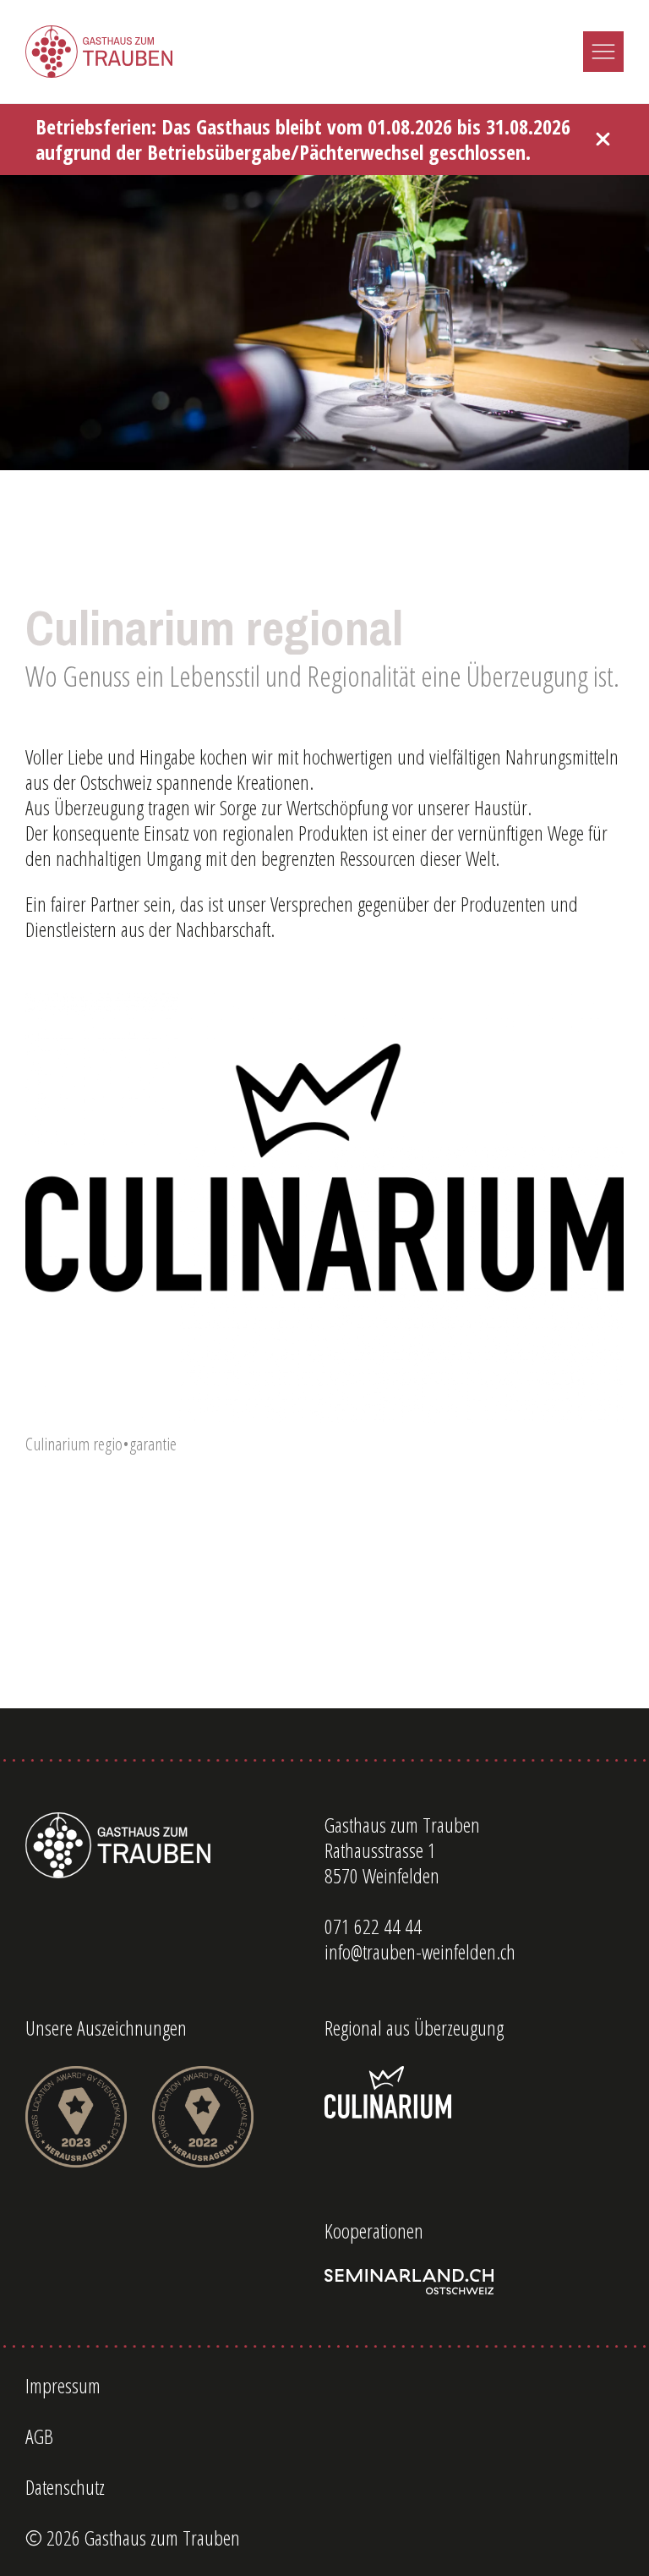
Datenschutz (65, 2487)
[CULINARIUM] (474, 2092)
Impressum (63, 2386)
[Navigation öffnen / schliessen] (603, 52)
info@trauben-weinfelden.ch (420, 1952)
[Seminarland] (474, 2282)
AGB (39, 2436)
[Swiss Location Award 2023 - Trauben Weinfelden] (76, 2117)
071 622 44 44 (373, 1927)
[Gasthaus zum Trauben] (99, 52)
